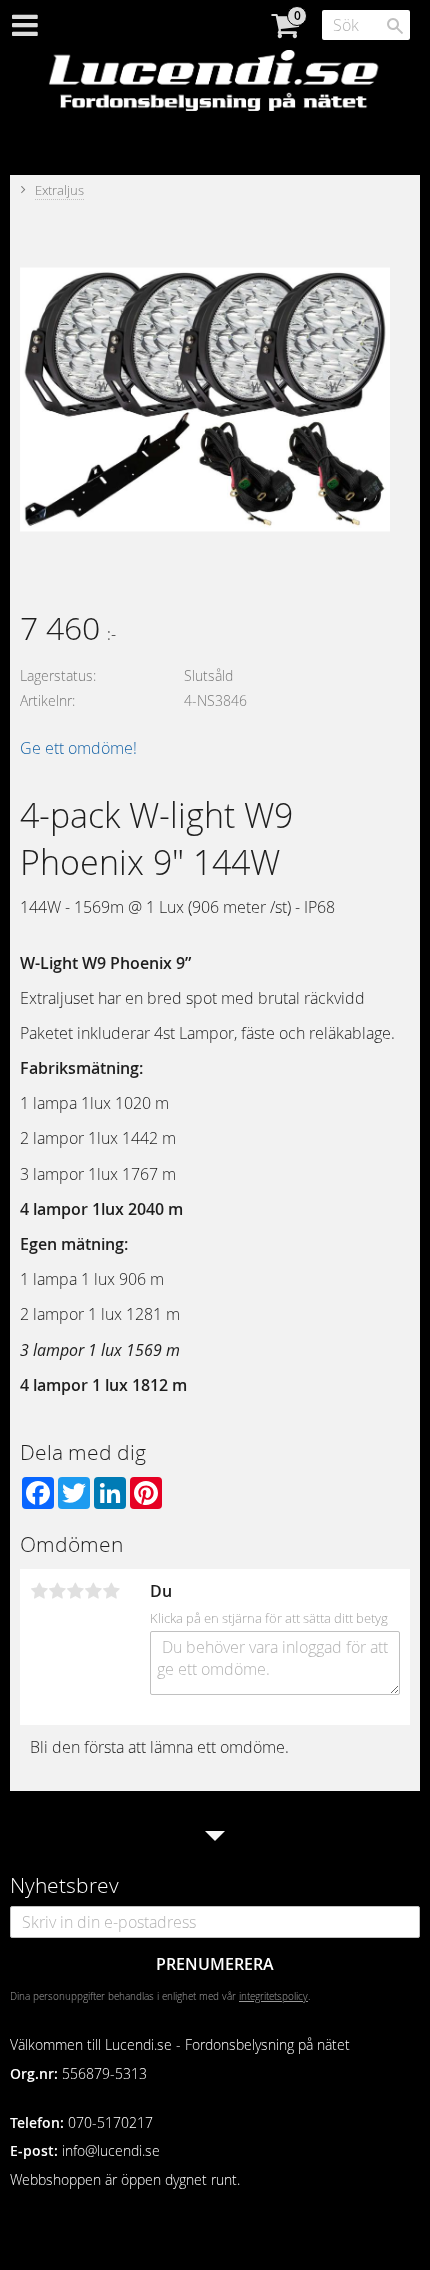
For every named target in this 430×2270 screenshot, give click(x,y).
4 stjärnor (93, 1591)
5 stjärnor (111, 1591)
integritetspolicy (273, 1996)
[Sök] (395, 26)
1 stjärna (39, 1591)
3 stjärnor (75, 1591)
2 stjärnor (57, 1591)
